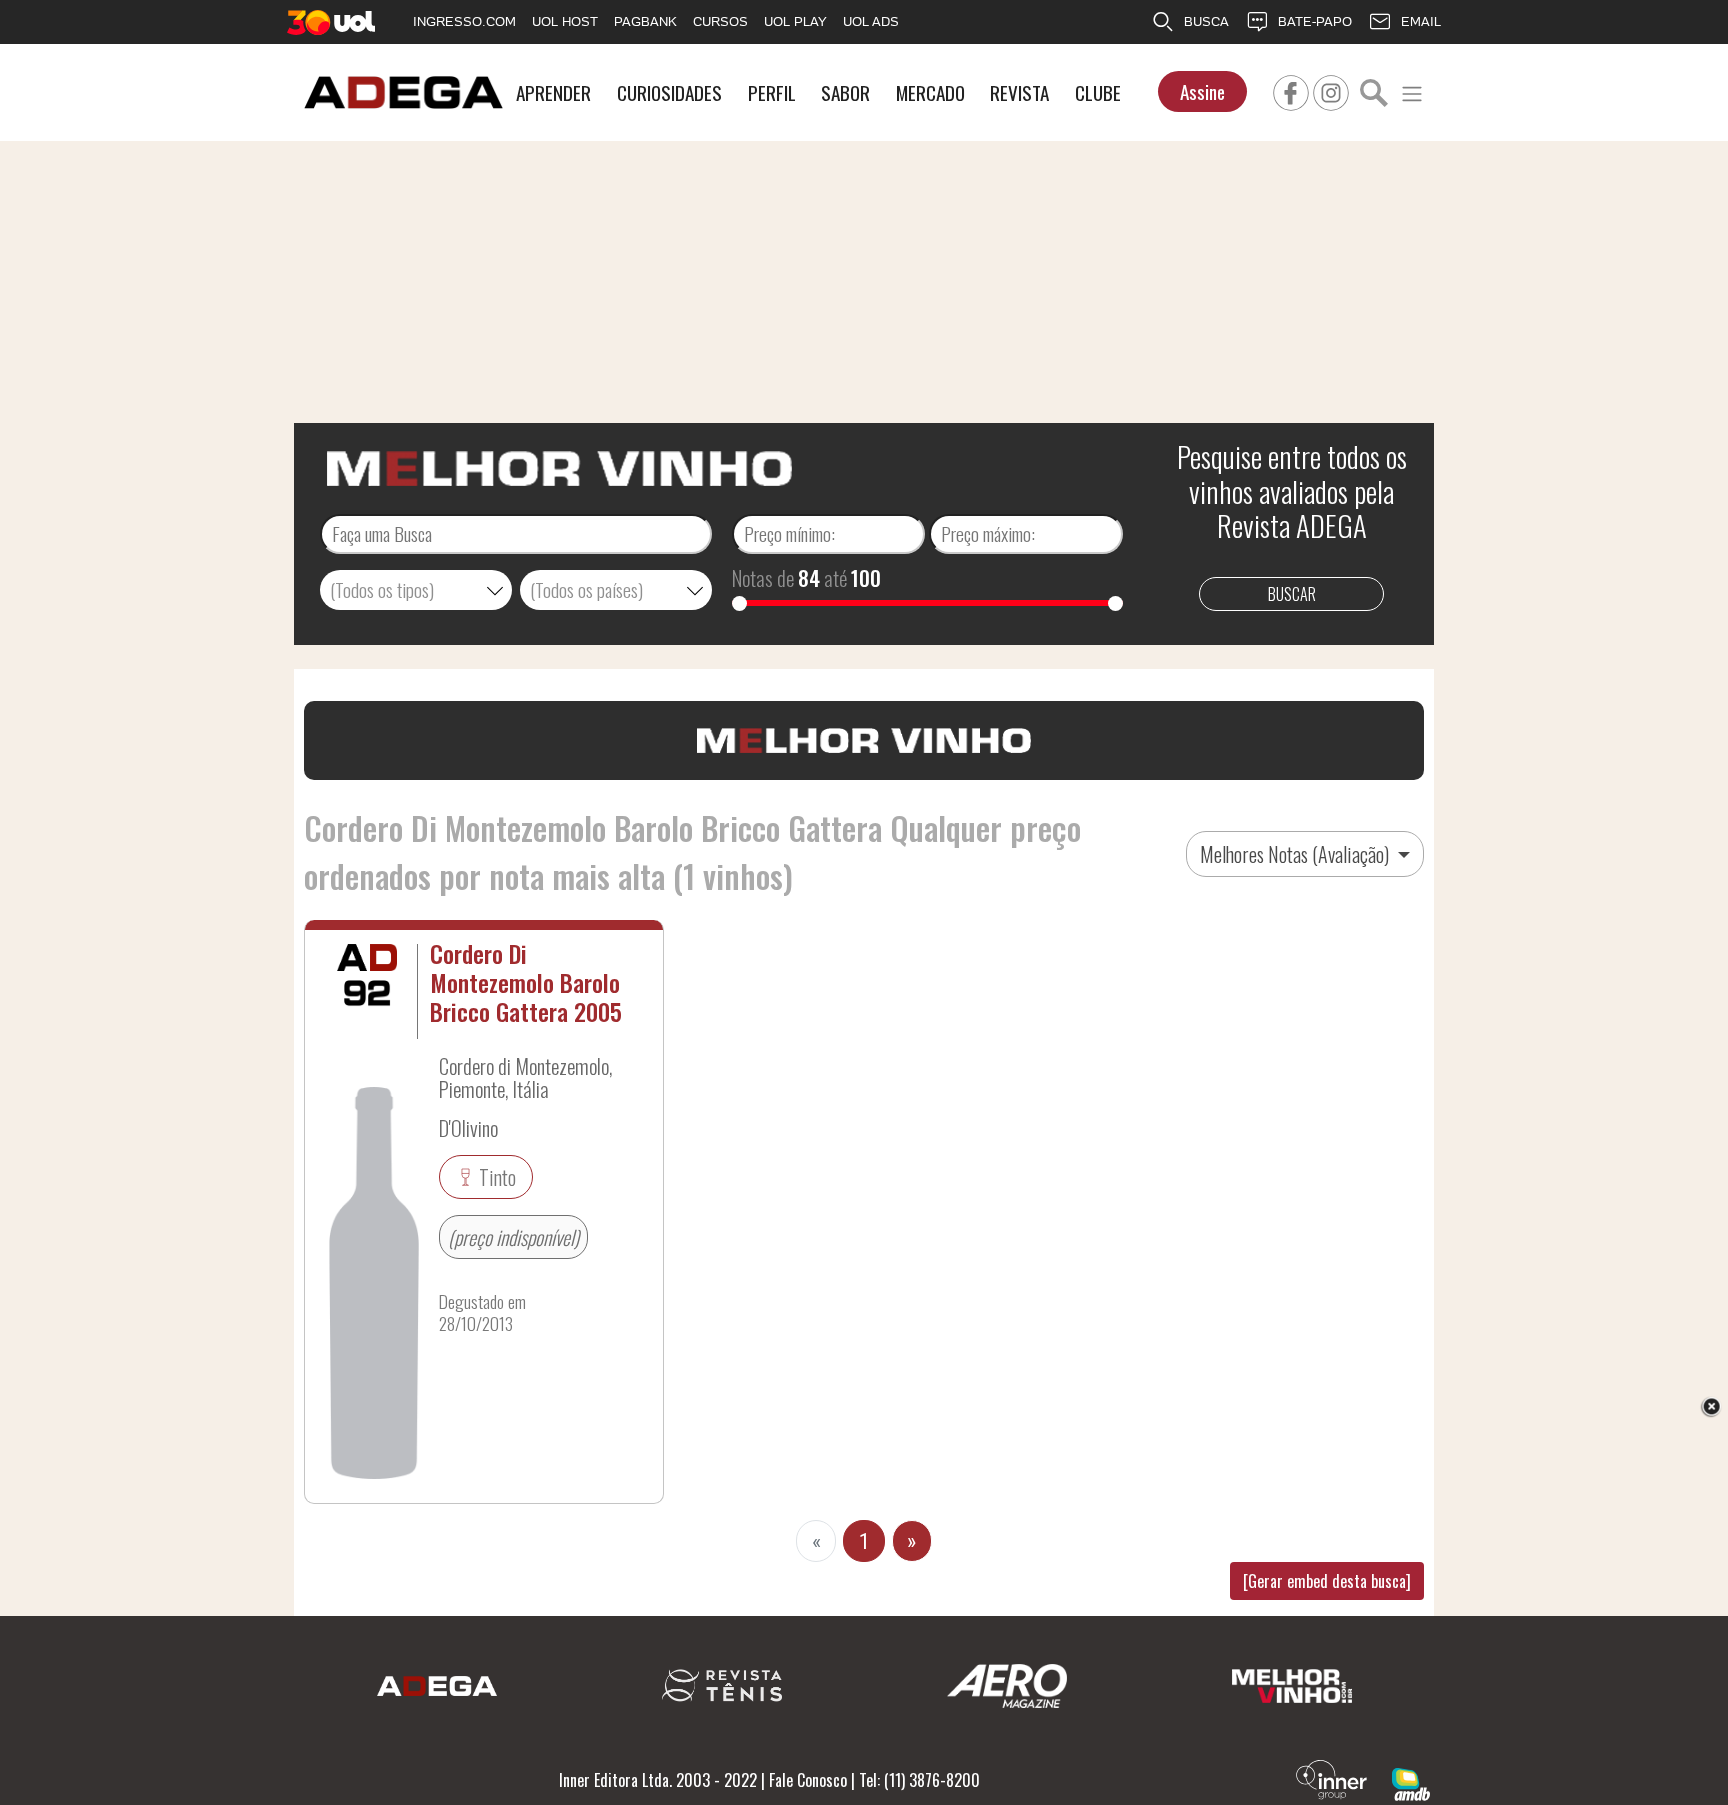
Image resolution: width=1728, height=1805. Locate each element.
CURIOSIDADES (669, 92)
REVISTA (1019, 92)
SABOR (845, 92)
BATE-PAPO (1315, 21)
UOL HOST (565, 21)
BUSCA (1206, 21)
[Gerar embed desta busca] (1327, 1581)
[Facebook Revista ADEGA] (1291, 90)
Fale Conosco (808, 1780)
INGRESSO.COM (464, 21)
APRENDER (553, 92)
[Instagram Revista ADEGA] (1331, 90)
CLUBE (1098, 92)
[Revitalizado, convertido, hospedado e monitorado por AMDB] (1411, 1782)
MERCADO (930, 92)
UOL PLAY (795, 21)
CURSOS (720, 21)
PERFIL (772, 92)
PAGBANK (645, 21)
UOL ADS (871, 21)
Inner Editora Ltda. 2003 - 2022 (658, 1780)
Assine (1202, 91)
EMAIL (1421, 21)
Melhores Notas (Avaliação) (1296, 854)
